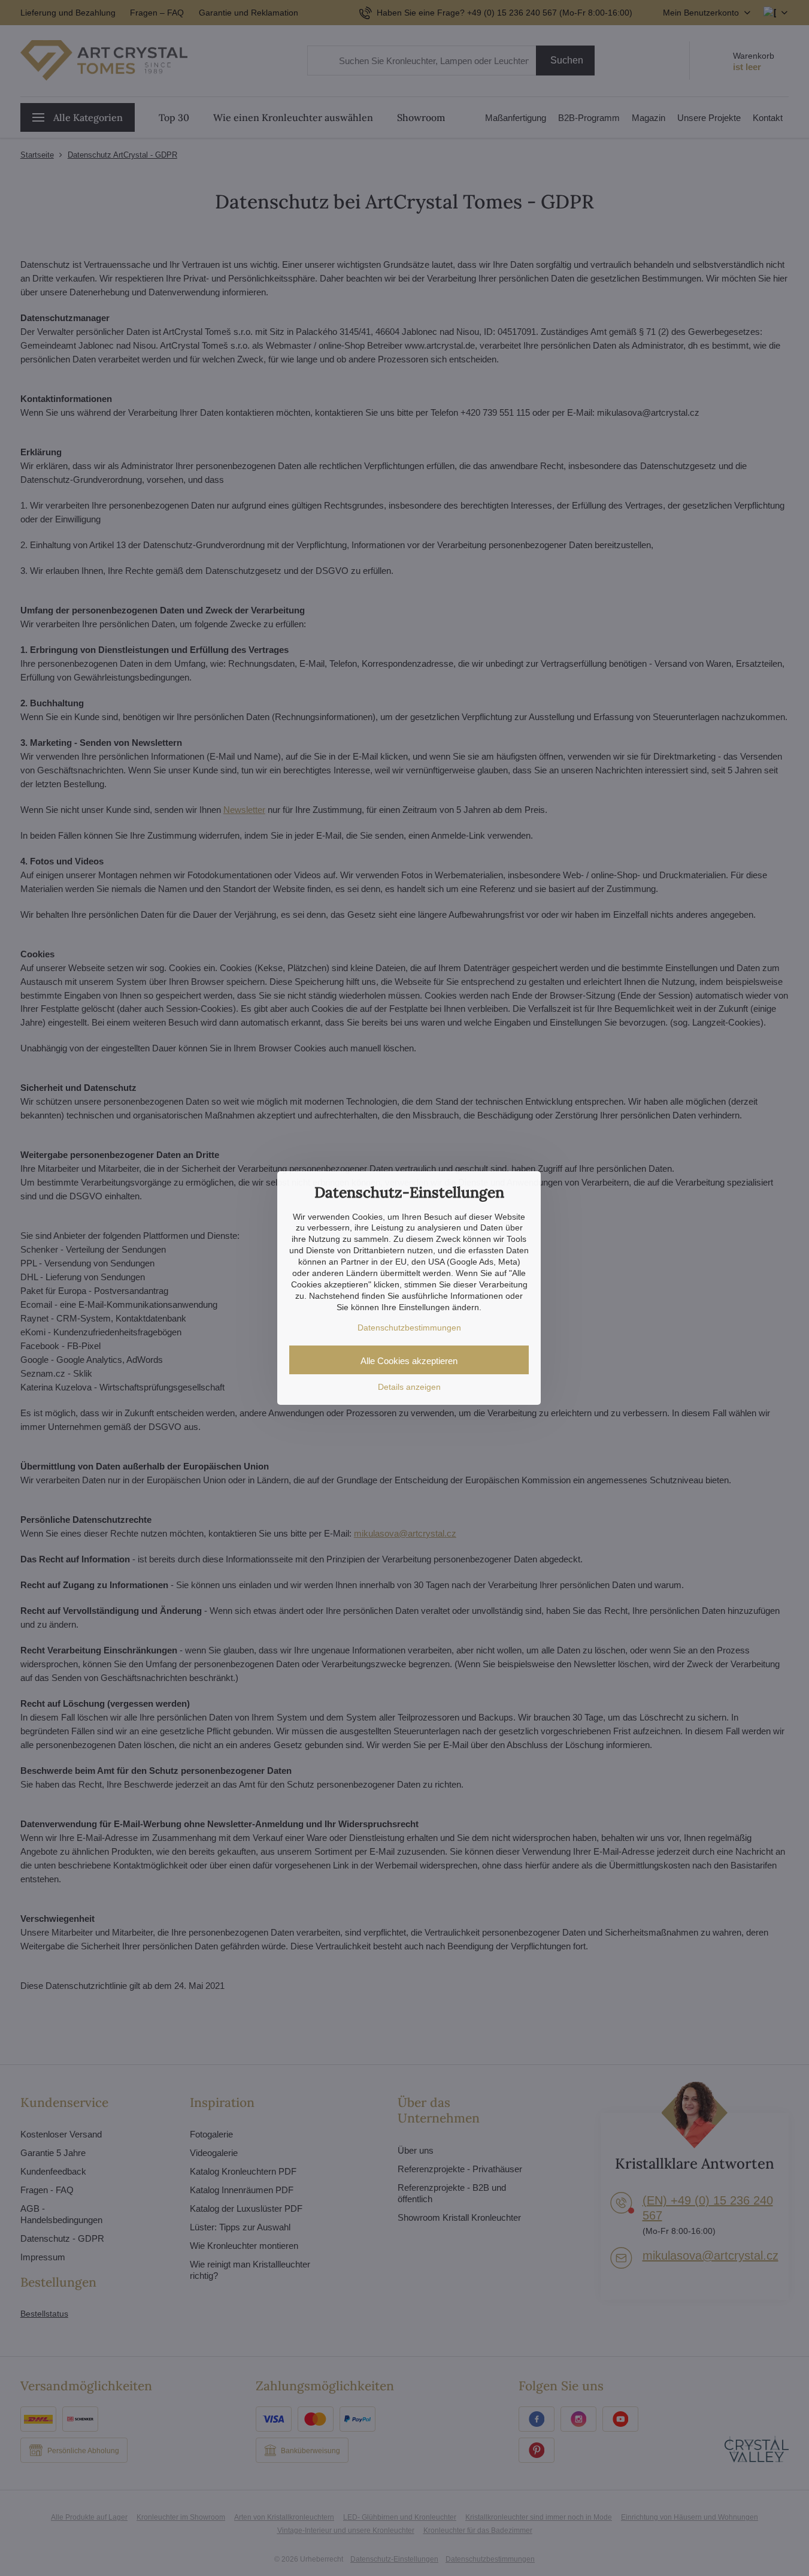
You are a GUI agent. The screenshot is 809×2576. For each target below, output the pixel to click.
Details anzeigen (409, 1387)
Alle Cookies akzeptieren (409, 1361)
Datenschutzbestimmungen (409, 1328)
